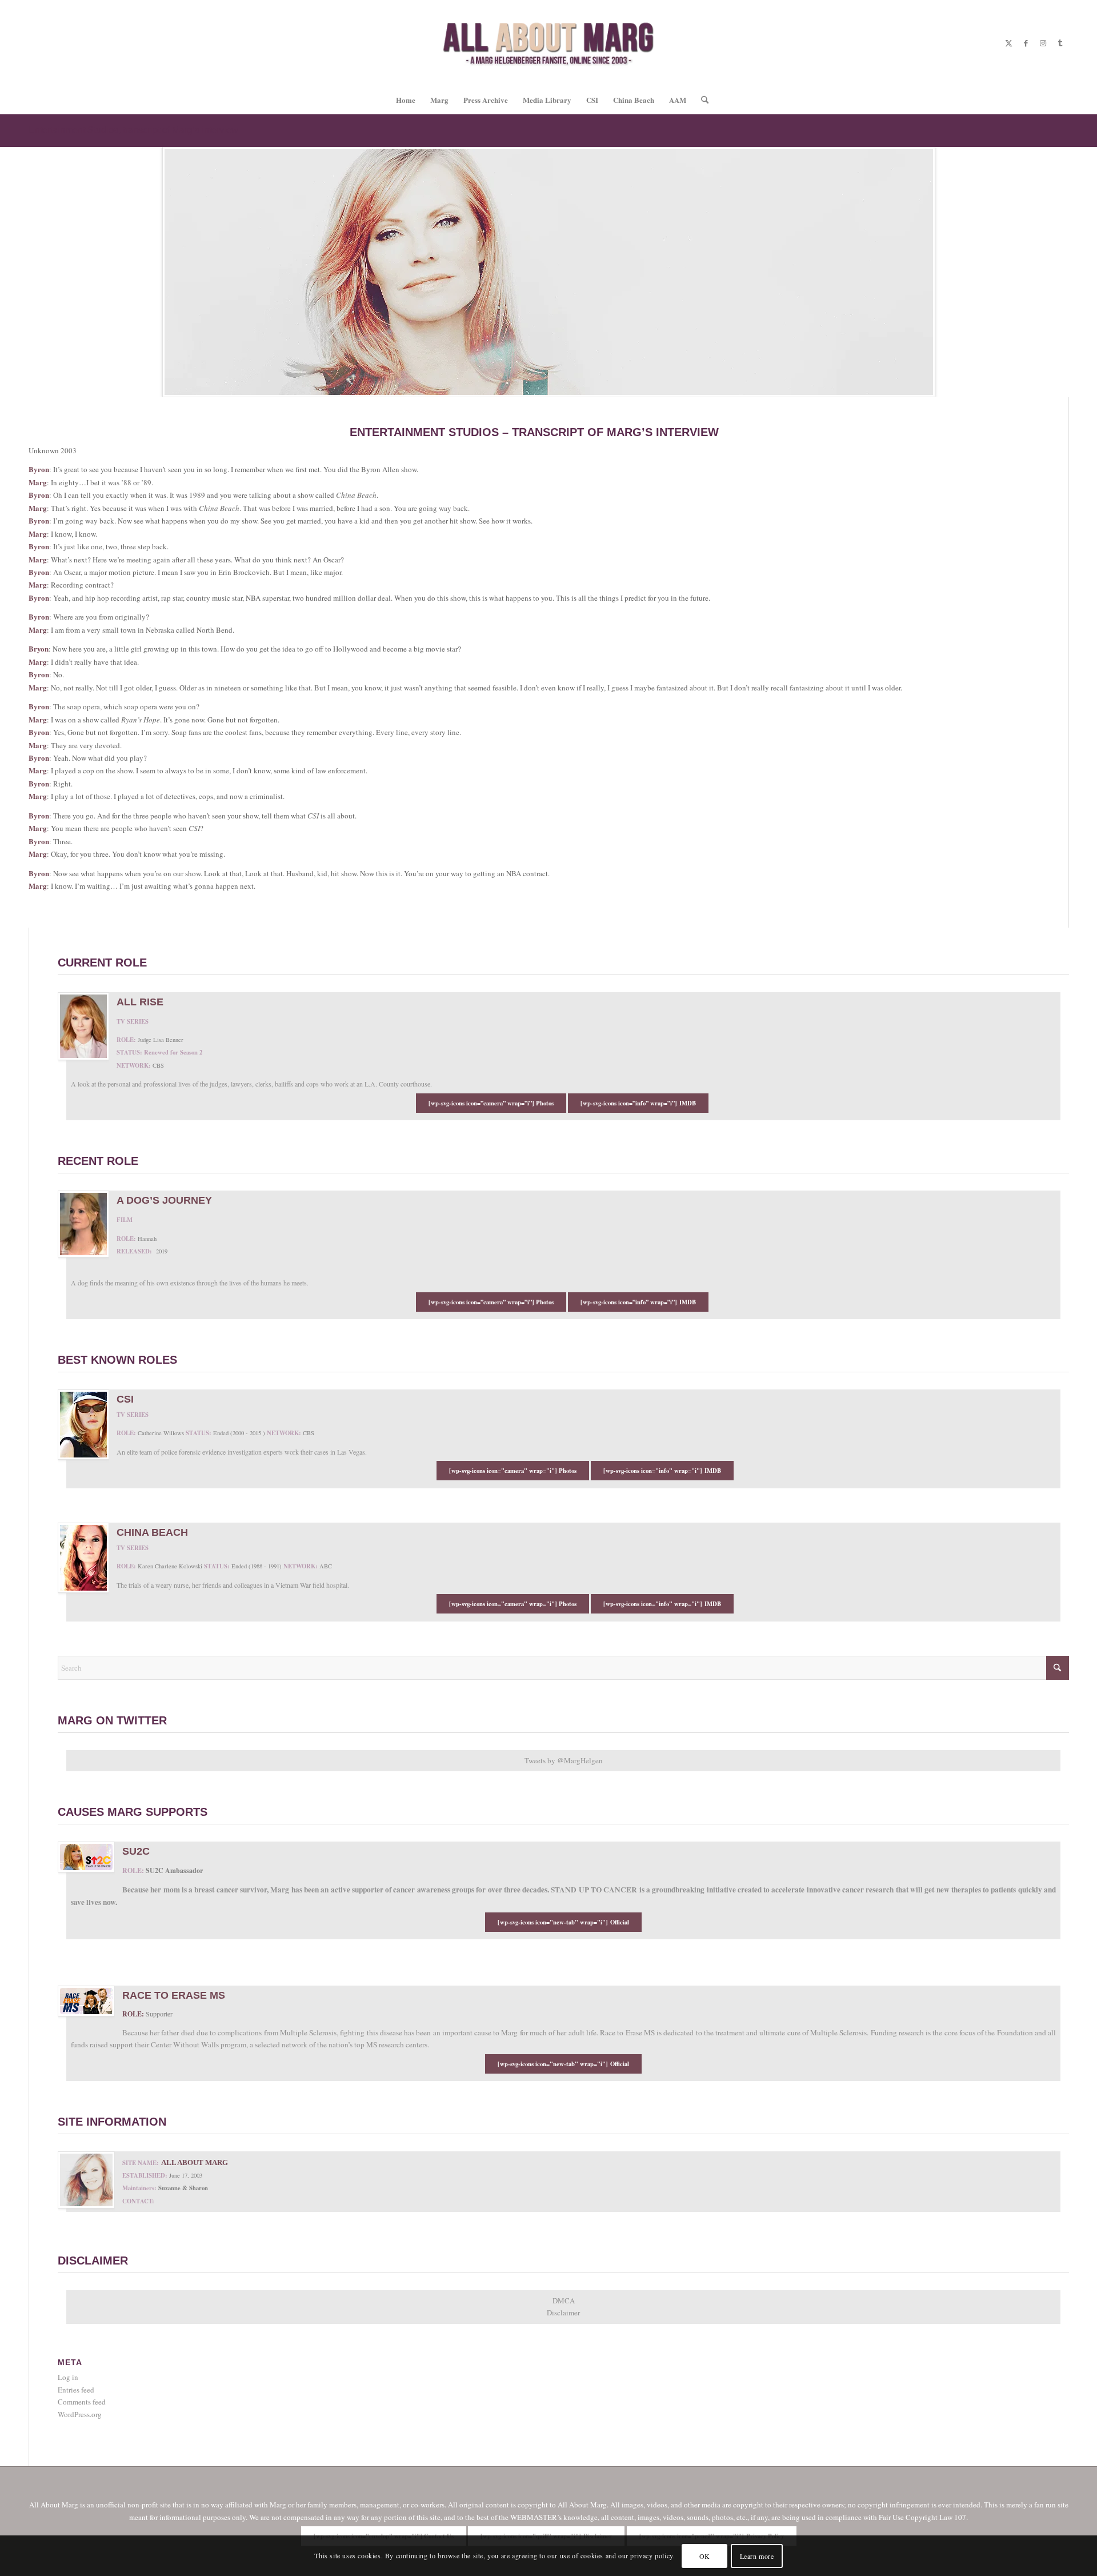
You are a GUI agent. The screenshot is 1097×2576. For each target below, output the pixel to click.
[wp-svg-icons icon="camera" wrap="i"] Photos (513, 1471)
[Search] (701, 100)
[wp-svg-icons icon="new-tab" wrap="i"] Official (563, 1922)
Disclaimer (563, 2313)
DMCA (564, 2301)
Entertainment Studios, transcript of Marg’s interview (133, 130)
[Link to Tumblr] (1060, 43)
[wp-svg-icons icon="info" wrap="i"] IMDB (662, 1471)
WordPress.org (80, 2414)
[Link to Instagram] (1043, 43)
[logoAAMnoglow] (549, 43)
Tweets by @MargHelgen (564, 1760)
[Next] (1087, 272)
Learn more (757, 2556)
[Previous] (10, 272)
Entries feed (76, 2390)
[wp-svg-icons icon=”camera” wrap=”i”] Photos (491, 1103)
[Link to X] (1008, 43)
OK (705, 2556)
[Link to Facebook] (1026, 43)
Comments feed (82, 2402)
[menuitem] (406, 100)
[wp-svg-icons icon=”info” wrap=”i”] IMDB (638, 1103)
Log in (68, 2377)
